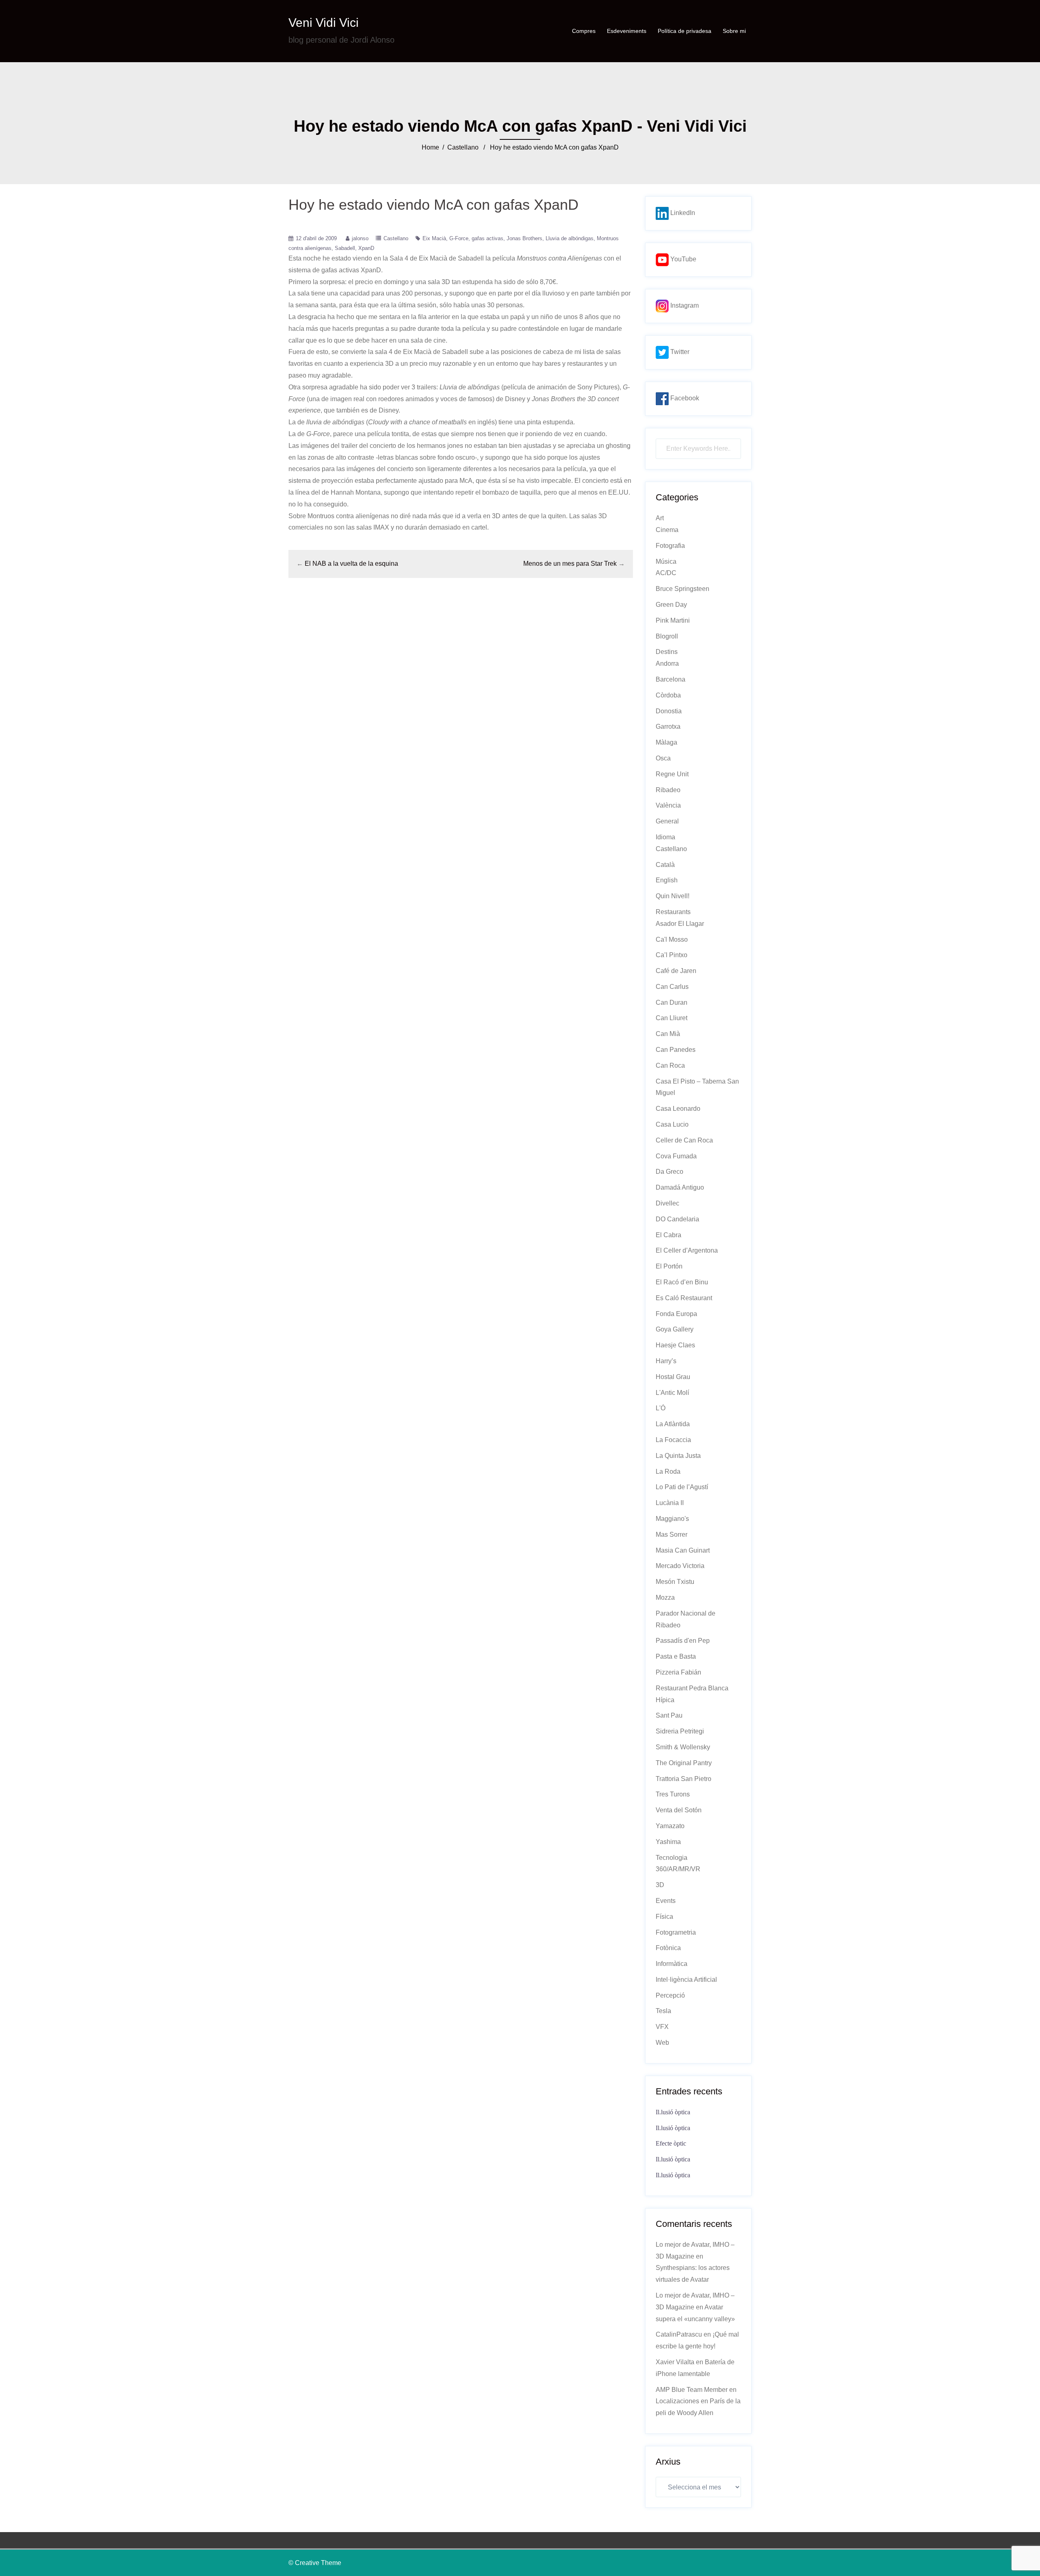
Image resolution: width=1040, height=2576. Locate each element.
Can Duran (672, 1002)
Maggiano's (672, 1519)
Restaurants (673, 912)
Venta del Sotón (679, 1810)
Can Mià (668, 1034)
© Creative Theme (315, 2563)
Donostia (669, 711)
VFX (662, 2027)
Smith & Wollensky (683, 1747)
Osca (663, 758)
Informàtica (672, 1964)
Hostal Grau (673, 1377)
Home (430, 147)
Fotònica (668, 1948)
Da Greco (669, 1172)
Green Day (671, 605)
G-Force (459, 238)
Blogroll (667, 636)
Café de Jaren (676, 971)
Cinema (667, 530)
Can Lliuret (672, 1018)
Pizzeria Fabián (678, 1672)
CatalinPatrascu (679, 2334)
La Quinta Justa (678, 1456)
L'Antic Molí (672, 1393)
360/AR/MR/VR (678, 1869)
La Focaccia (673, 1440)
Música (666, 561)
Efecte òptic (671, 2143)
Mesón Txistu (675, 1582)
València (668, 805)
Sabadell (345, 248)
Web (662, 2043)
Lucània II (670, 1503)
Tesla (663, 2011)
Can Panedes (676, 1050)
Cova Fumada (676, 1156)
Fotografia (670, 546)
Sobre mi (734, 31)
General (667, 821)
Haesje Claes (675, 1345)
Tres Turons (673, 1794)
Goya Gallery (675, 1329)
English (667, 880)
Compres (584, 31)
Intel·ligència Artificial (686, 1980)
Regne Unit (672, 774)
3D (660, 1885)
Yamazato (670, 1826)
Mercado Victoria (680, 1566)
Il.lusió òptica (673, 2112)
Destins (667, 652)
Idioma (665, 837)
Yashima (668, 1842)
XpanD (366, 248)
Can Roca (670, 1065)
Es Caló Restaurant (684, 1298)
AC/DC (666, 573)
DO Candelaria (677, 1219)
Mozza (665, 1598)
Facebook (684, 398)
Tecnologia (672, 1858)
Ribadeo (668, 790)
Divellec (667, 1203)
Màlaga (666, 742)
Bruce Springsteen (682, 589)
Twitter (679, 352)
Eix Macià (434, 238)
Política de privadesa (685, 31)
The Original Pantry (684, 1763)
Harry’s (666, 1361)
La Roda (668, 1472)
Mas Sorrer (672, 1535)
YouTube (682, 259)
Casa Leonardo (678, 1109)
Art (660, 518)
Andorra (667, 664)
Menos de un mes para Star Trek (570, 564)
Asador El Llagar (680, 924)
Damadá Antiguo (680, 1187)
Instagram (684, 305)
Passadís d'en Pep (683, 1641)
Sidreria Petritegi (680, 1731)
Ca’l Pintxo (672, 955)
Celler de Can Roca (684, 1140)
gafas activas (487, 238)
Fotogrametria (676, 1932)
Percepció (670, 1995)
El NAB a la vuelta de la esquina (351, 564)
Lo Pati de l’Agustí (682, 1487)
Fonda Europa (676, 1314)
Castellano (463, 147)
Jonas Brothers (524, 238)
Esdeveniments (627, 31)
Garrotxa (668, 727)
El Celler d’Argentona (687, 1250)
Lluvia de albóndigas (570, 238)
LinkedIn (682, 213)
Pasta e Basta (676, 1656)
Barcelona (671, 679)
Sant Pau (669, 1715)
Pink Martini (673, 620)
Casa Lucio (672, 1124)
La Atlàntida (673, 1424)
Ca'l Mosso (672, 939)
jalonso (360, 238)
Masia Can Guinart (683, 1550)
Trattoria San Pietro (684, 1779)
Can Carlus (672, 987)
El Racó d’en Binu (682, 1282)
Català (665, 865)
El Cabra (668, 1235)
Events (666, 1901)
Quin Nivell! (673, 896)
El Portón (669, 1266)
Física (664, 1917)
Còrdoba (668, 695)
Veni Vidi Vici (324, 23)
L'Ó (661, 1408)
